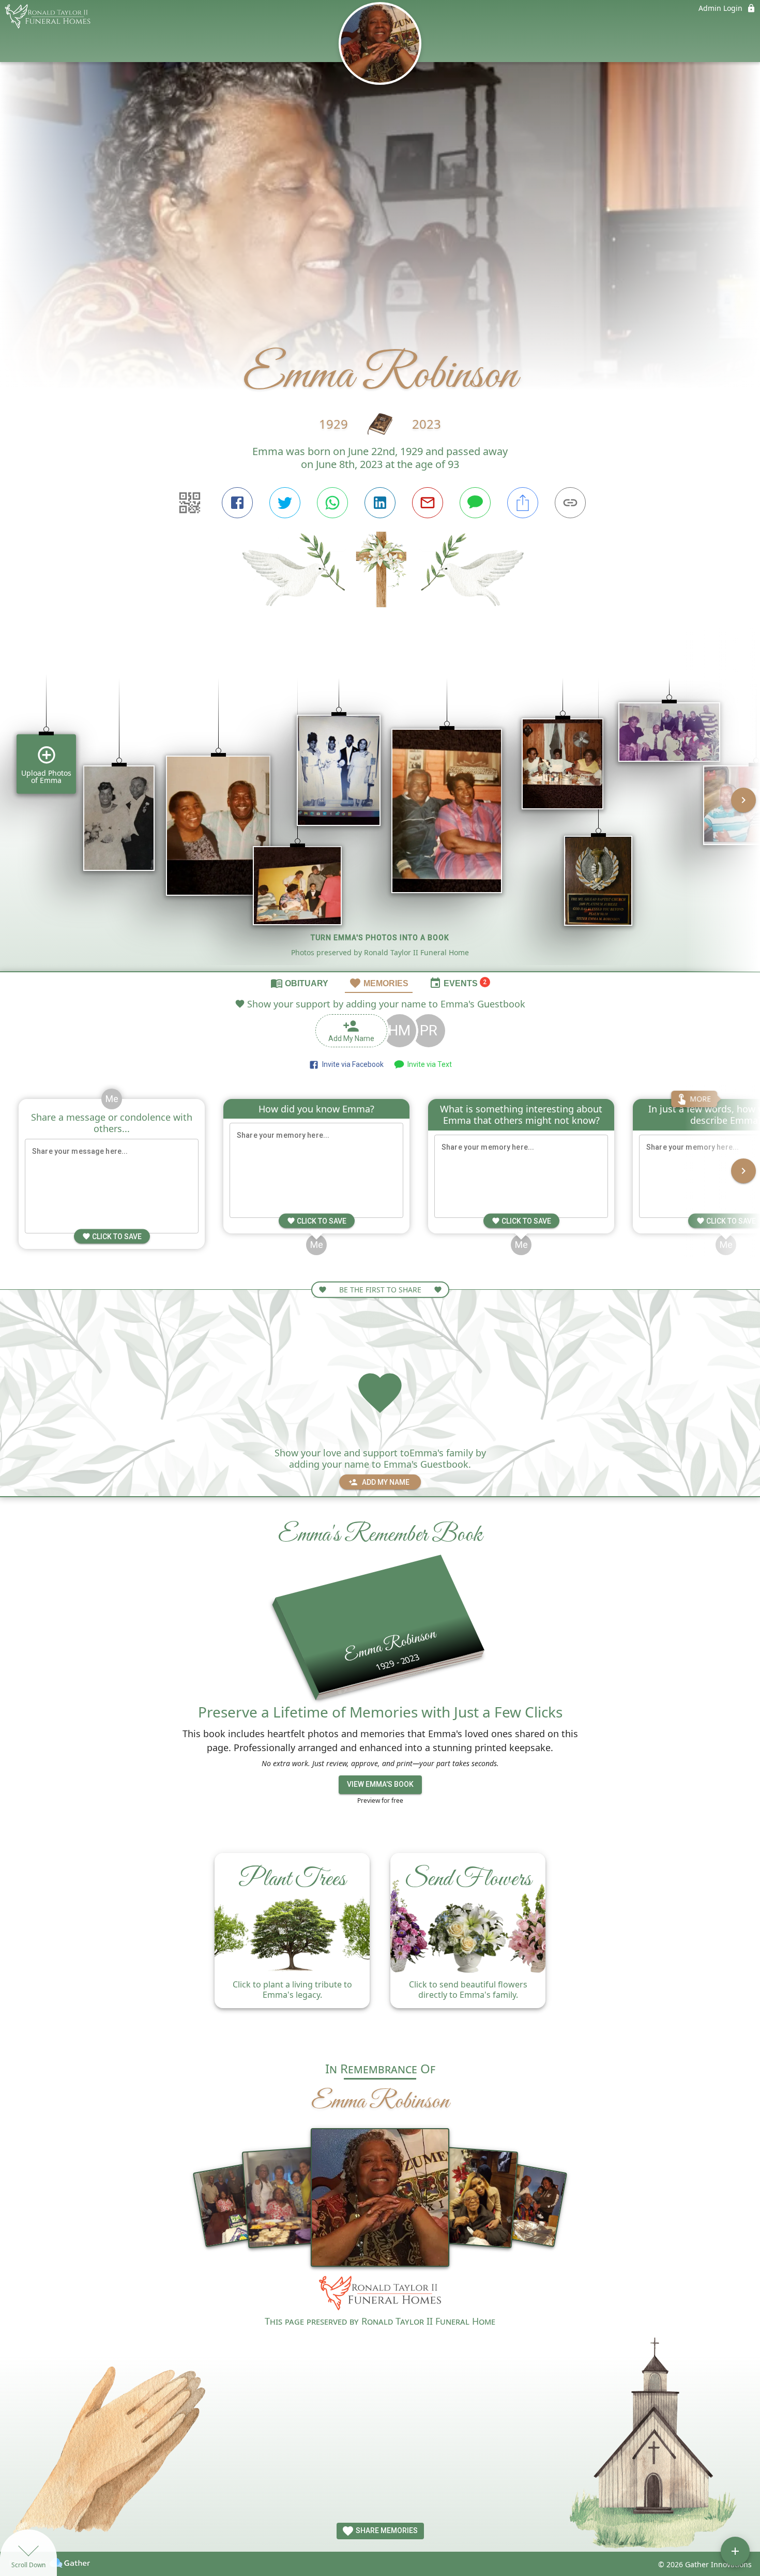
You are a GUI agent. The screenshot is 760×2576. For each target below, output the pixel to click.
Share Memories (386, 2530)
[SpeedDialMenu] (735, 2551)
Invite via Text (428, 1064)
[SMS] (475, 503)
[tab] (299, 983)
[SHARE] (523, 503)
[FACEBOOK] (237, 503)
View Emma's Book (380, 1784)
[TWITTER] (285, 503)
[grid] (380, 807)
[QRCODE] (190, 503)
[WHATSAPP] (332, 503)
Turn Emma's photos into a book (380, 938)
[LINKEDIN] (380, 503)
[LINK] (570, 503)
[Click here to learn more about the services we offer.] (380, 2295)
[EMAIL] (428, 503)
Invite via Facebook (351, 1064)
